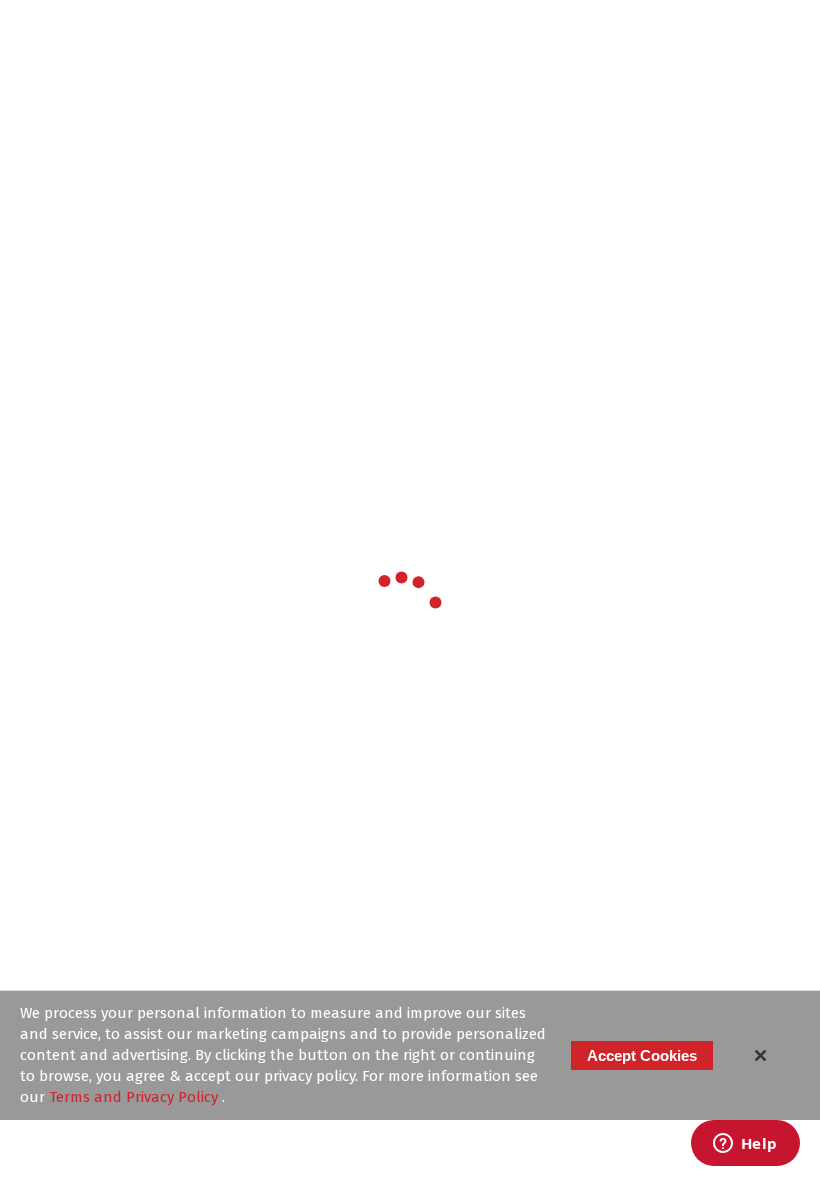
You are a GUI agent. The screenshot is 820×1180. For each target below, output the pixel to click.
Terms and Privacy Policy (135, 1097)
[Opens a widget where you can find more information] (745, 1145)
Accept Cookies (642, 1055)
